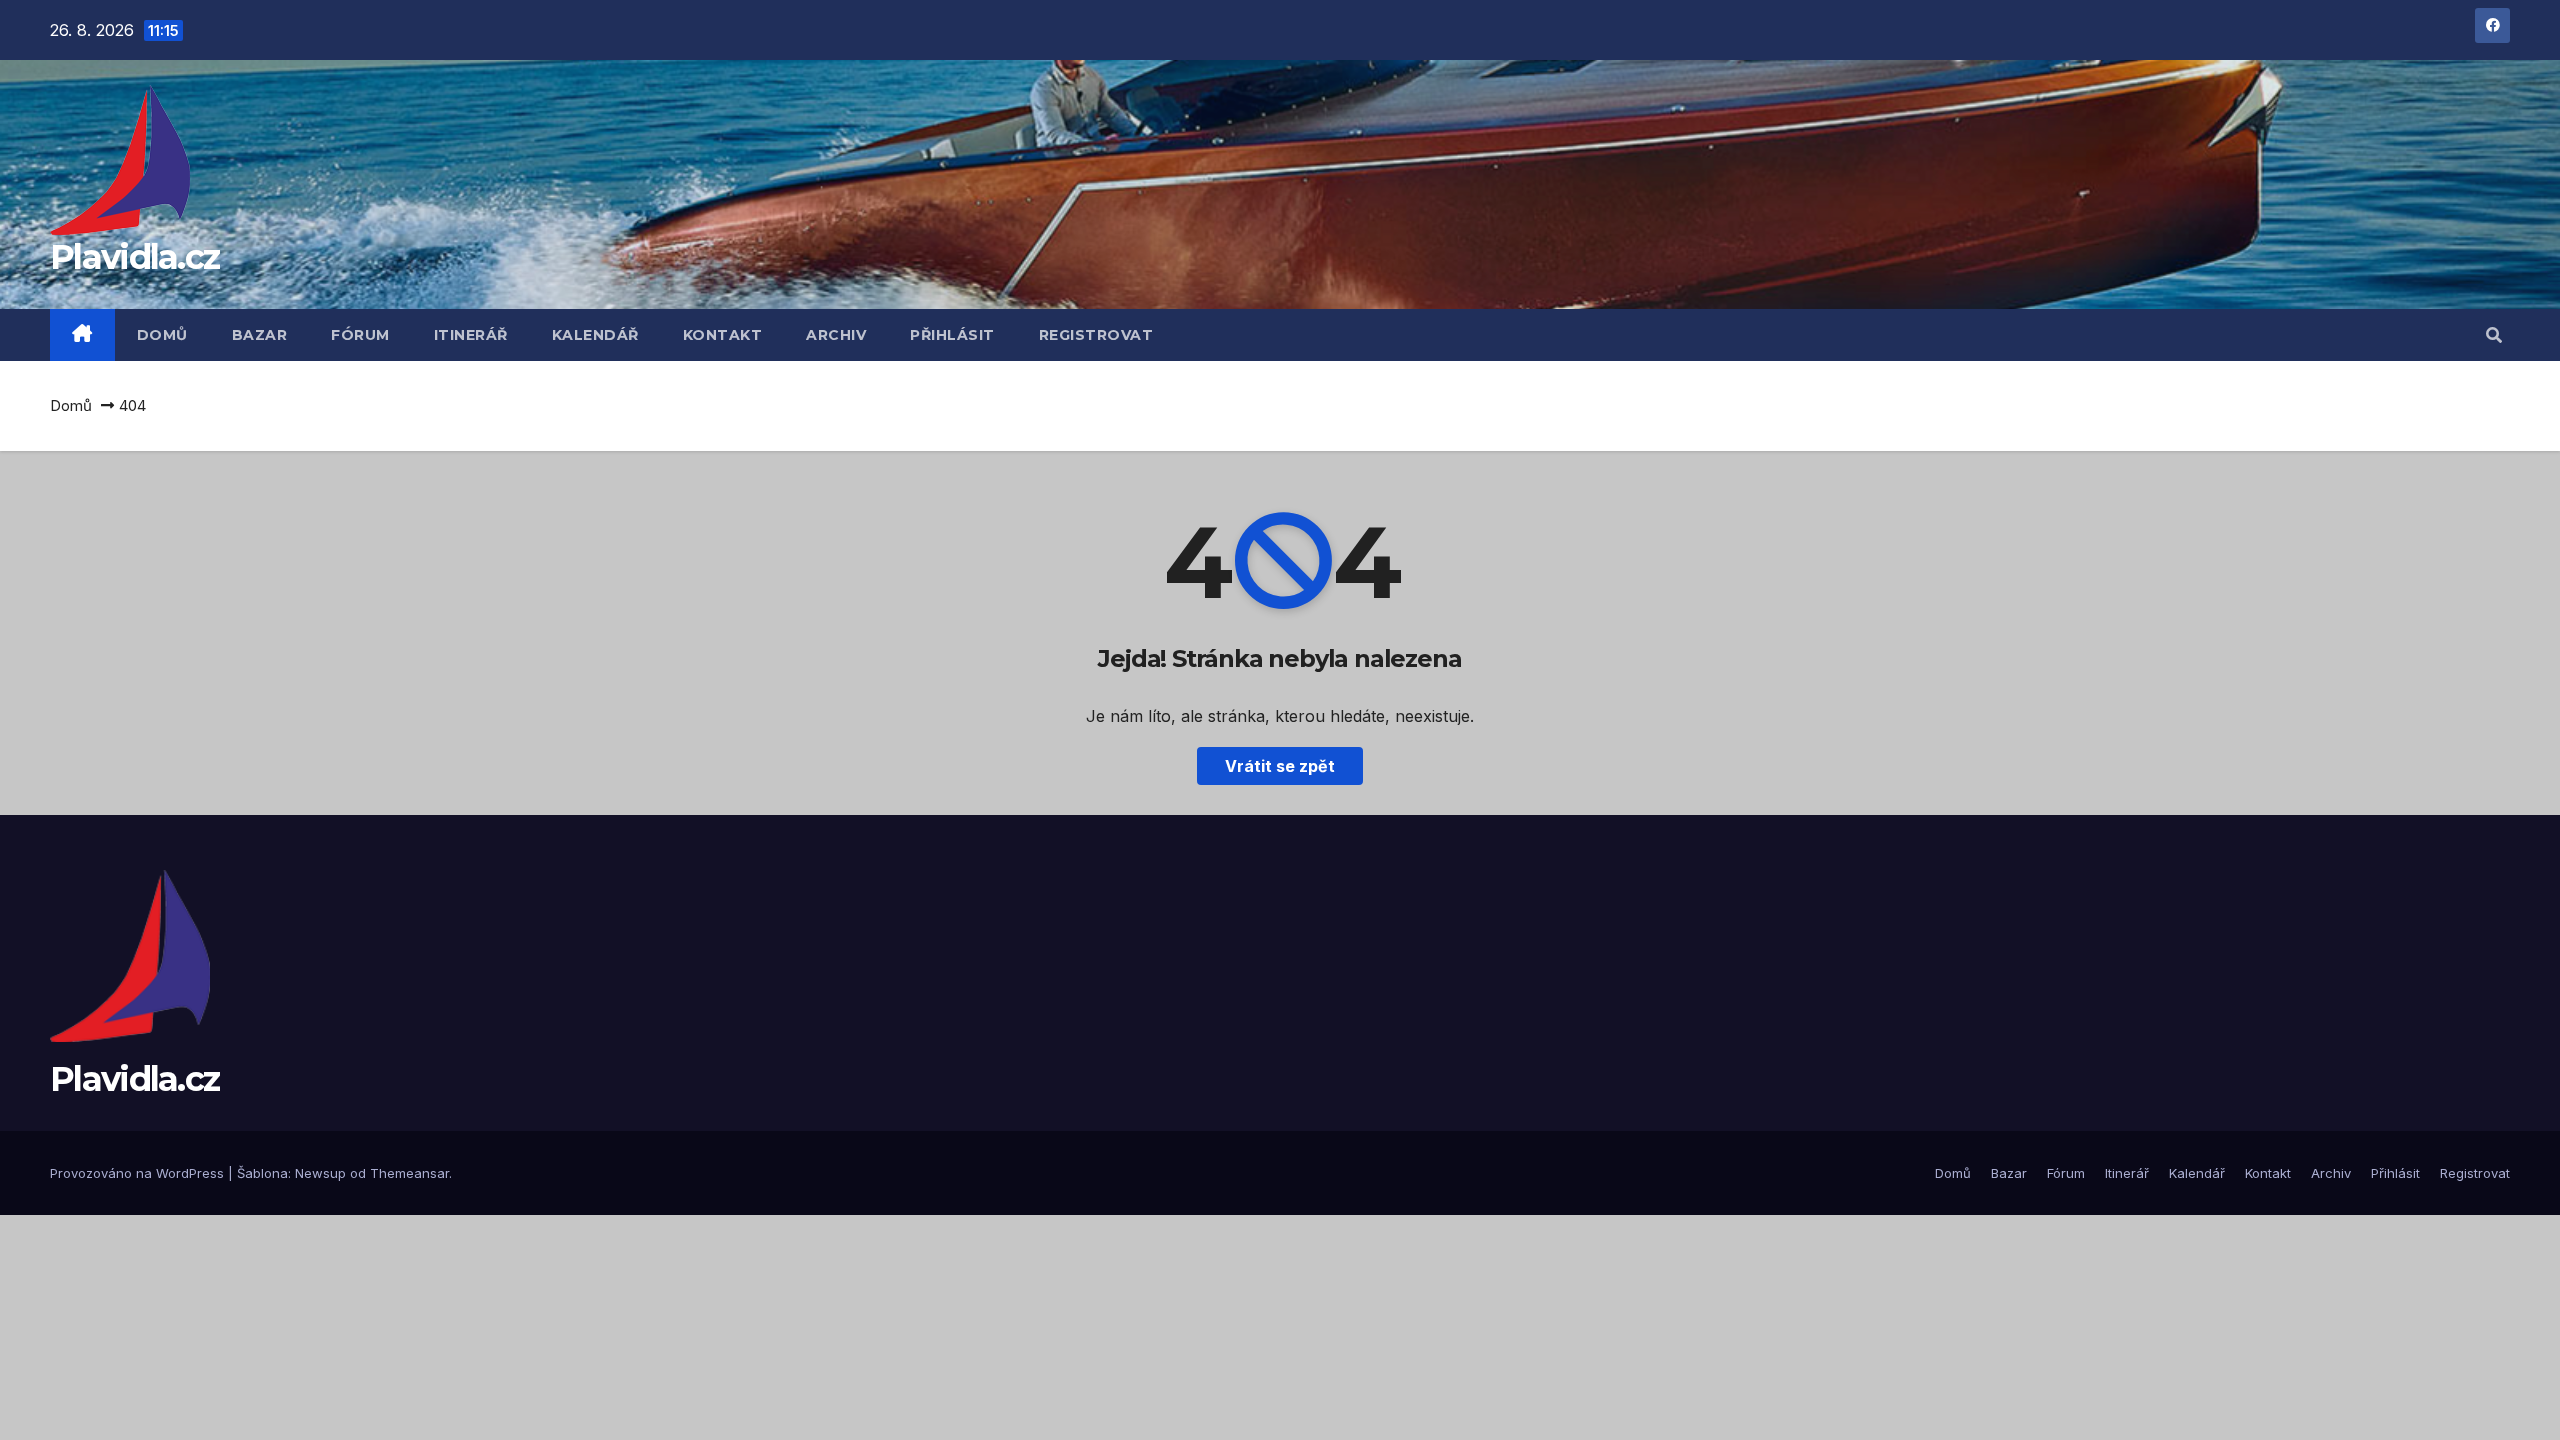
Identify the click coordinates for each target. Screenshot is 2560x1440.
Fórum (360, 335)
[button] (2494, 335)
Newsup (320, 1173)
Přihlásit (952, 335)
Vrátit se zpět (1280, 766)
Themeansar (409, 1173)
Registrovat (1096, 335)
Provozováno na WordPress (139, 1173)
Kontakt (723, 335)
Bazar (260, 335)
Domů (162, 335)
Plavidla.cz (134, 257)
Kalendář (595, 335)
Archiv (836, 335)
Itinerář (471, 335)
